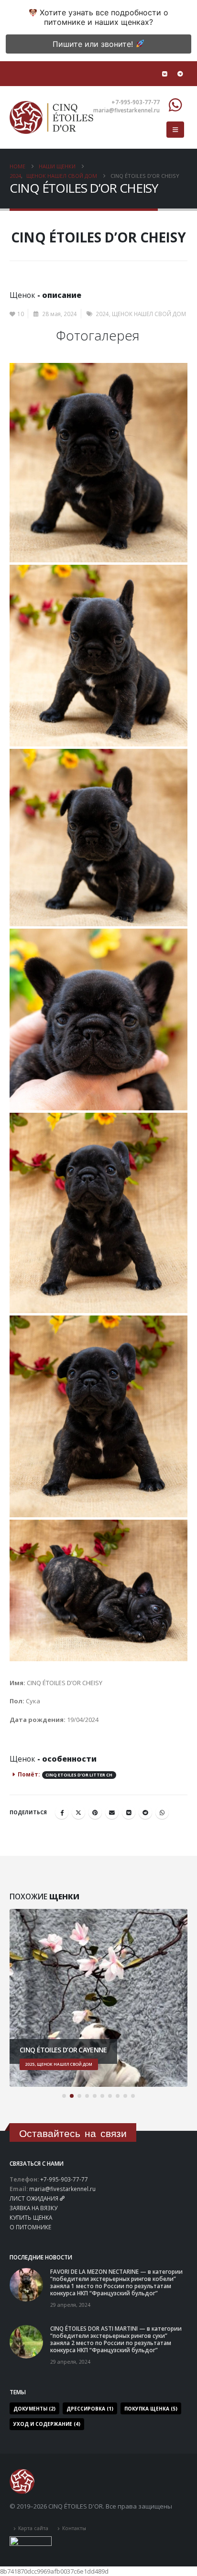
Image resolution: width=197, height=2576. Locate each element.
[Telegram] (180, 74)
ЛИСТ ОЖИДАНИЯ (34, 2198)
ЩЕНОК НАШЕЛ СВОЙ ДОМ (149, 314)
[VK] (164, 74)
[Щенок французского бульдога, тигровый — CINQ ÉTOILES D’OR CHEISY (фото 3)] (98, 838)
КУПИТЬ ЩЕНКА (31, 2217)
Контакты (74, 2528)
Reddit (145, 1812)
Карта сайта (33, 2528)
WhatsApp (162, 1812)
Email (112, 1812)
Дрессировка (90, 2409)
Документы (34, 2409)
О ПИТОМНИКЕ (30, 2227)
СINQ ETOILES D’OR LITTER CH (79, 1775)
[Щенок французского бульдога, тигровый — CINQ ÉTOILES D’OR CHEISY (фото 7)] (98, 1590)
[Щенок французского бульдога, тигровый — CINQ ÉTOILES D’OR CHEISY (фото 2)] (98, 656)
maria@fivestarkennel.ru (62, 2189)
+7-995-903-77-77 (64, 2179)
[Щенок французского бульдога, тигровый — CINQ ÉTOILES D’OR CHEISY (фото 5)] (98, 1213)
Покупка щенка (151, 2409)
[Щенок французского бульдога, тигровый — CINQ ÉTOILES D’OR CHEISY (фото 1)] (98, 463)
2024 (102, 314)
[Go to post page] (26, 2284)
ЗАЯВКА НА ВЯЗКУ (33, 2208)
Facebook (62, 1812)
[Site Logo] (51, 117)
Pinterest (95, 1812)
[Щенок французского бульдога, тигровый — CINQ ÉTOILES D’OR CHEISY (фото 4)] (98, 1019)
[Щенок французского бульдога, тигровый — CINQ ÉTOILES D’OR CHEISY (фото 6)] (98, 1416)
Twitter (78, 1812)
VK (129, 1812)
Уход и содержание (47, 2424)
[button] (175, 130)
